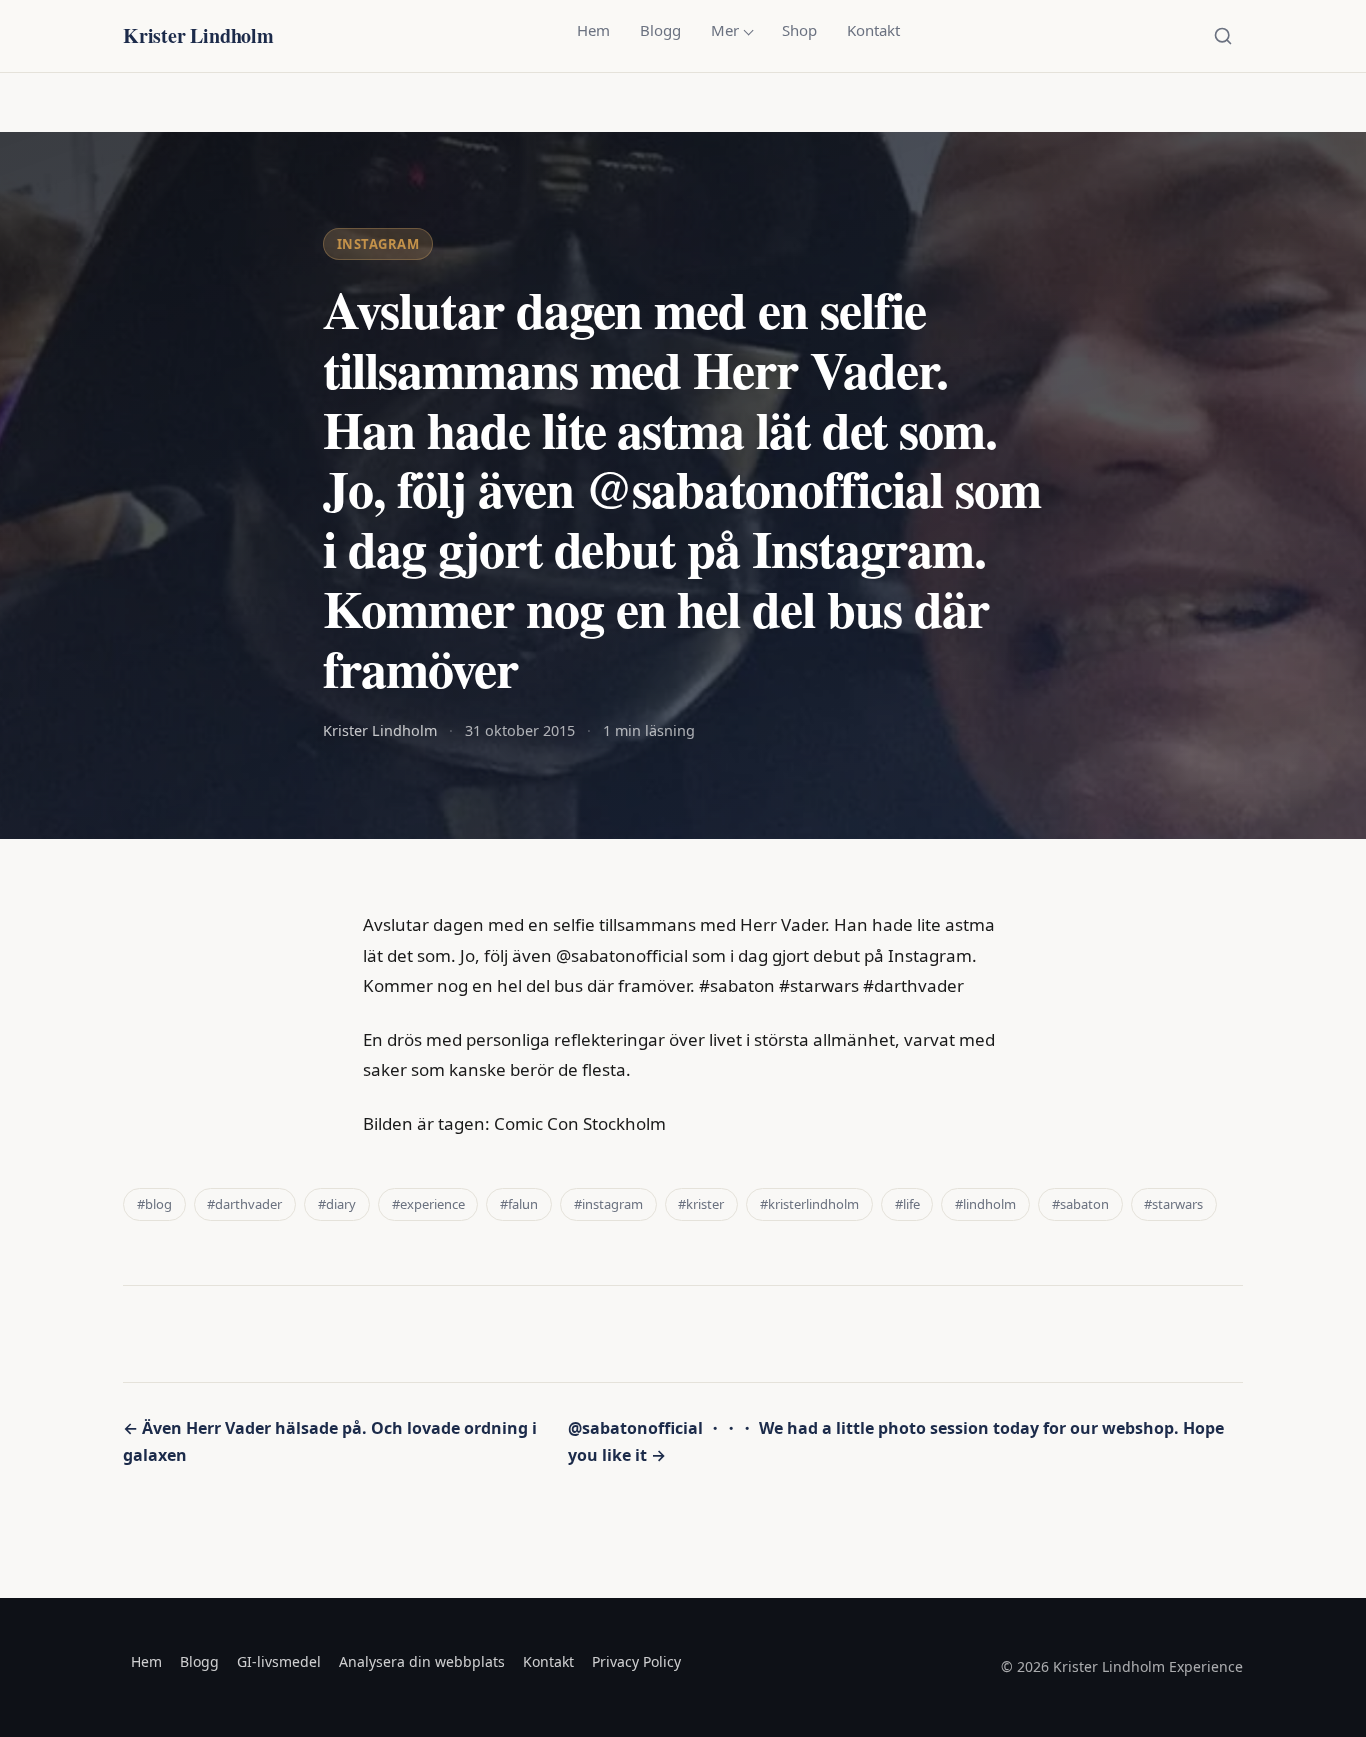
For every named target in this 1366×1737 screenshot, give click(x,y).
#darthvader (244, 1204)
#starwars (1173, 1204)
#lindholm (985, 1204)
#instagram (608, 1204)
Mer (725, 30)
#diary (337, 1204)
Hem (593, 30)
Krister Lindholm (198, 35)
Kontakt (873, 30)
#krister (701, 1204)
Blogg (660, 30)
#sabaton (1080, 1204)
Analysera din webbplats (422, 1661)
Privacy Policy (636, 1661)
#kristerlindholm (809, 1204)
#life (907, 1204)
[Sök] (1223, 36)
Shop (799, 30)
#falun (519, 1204)
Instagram (378, 244)
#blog (154, 1204)
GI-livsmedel (279, 1661)
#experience (428, 1204)
